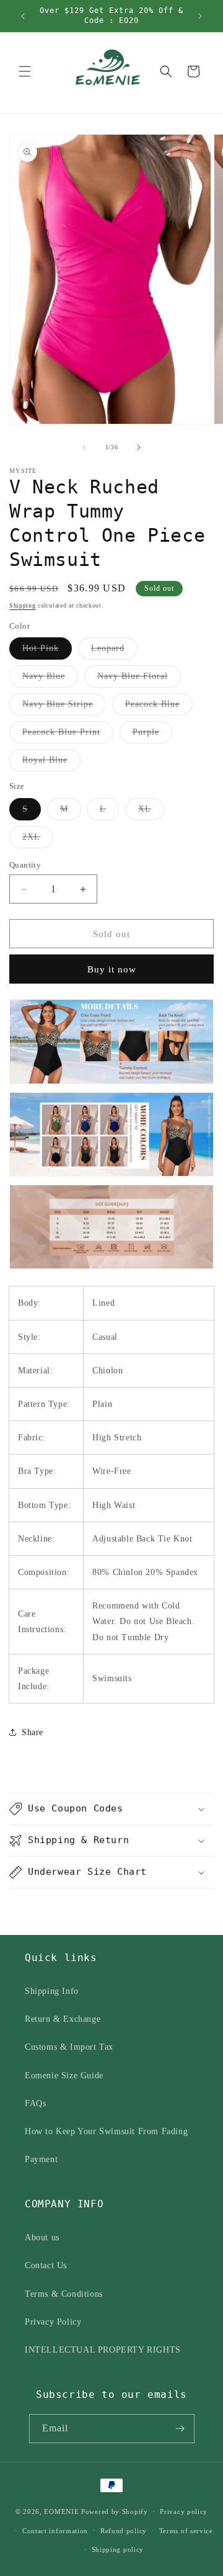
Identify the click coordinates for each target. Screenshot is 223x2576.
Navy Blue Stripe (64, 707)
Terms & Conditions (64, 2294)
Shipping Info (52, 1991)
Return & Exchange (63, 2019)
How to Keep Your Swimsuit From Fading (106, 2131)
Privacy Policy (53, 2322)
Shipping (23, 605)
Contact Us (46, 2265)
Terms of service (186, 2531)
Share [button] (33, 1732)
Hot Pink (47, 651)
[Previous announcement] (23, 16)
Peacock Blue (159, 707)
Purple (152, 735)
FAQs (35, 2103)
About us (42, 2237)
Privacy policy (184, 2511)
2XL (38, 840)
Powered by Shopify (115, 2511)
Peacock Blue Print (68, 735)
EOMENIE (61, 2511)
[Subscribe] (180, 2429)
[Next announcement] (200, 16)
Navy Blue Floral (139, 679)
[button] (25, 71)
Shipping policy (118, 2549)
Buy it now (112, 969)
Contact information (55, 2531)
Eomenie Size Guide (64, 2076)
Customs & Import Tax (69, 2047)
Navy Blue (50, 679)
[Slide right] (139, 447)
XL (151, 812)
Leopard (114, 651)
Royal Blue (51, 763)
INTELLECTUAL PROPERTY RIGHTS (103, 2350)
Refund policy (124, 2531)
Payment (41, 2159)
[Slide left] (84, 447)
